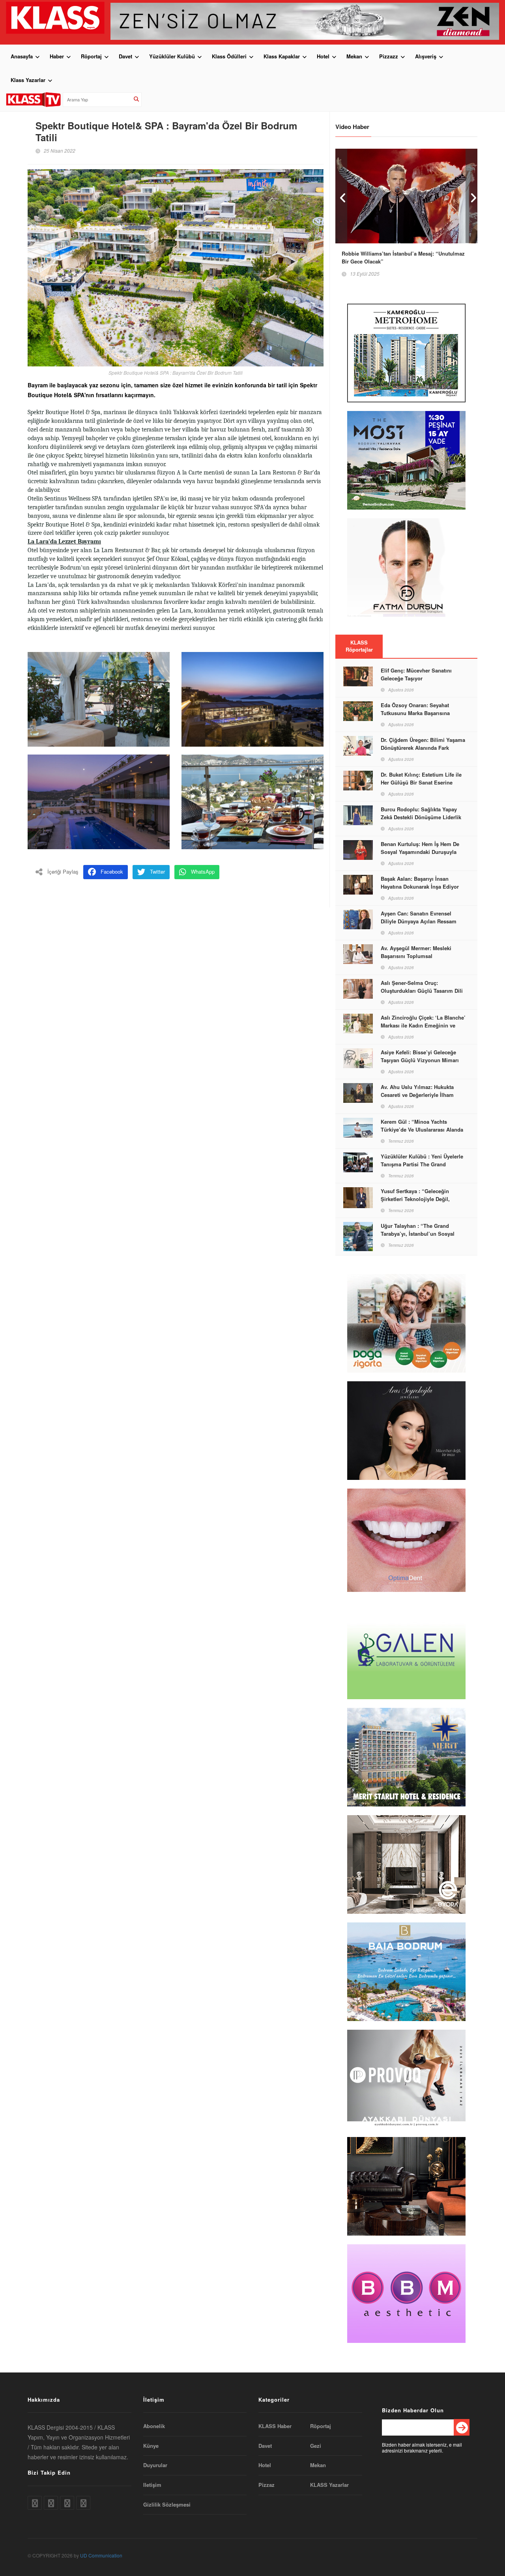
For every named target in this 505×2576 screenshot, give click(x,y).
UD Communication (101, 2555)
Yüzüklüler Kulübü (172, 56)
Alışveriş (426, 56)
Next (471, 196)
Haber (57, 56)
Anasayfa (22, 56)
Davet (125, 56)
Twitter (157, 871)
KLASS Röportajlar (359, 646)
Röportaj (91, 56)
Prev (341, 196)
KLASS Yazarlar (329, 2485)
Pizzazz (389, 56)
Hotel (323, 56)
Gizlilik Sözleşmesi (167, 2505)
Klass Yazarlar (28, 80)
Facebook (112, 871)
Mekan (354, 56)
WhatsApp (203, 871)
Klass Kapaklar (282, 56)
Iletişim (152, 2485)
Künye (151, 2446)
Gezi (316, 2446)
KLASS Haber (275, 2426)
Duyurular (155, 2465)
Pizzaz (267, 2485)
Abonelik (154, 2426)
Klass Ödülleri (229, 56)
